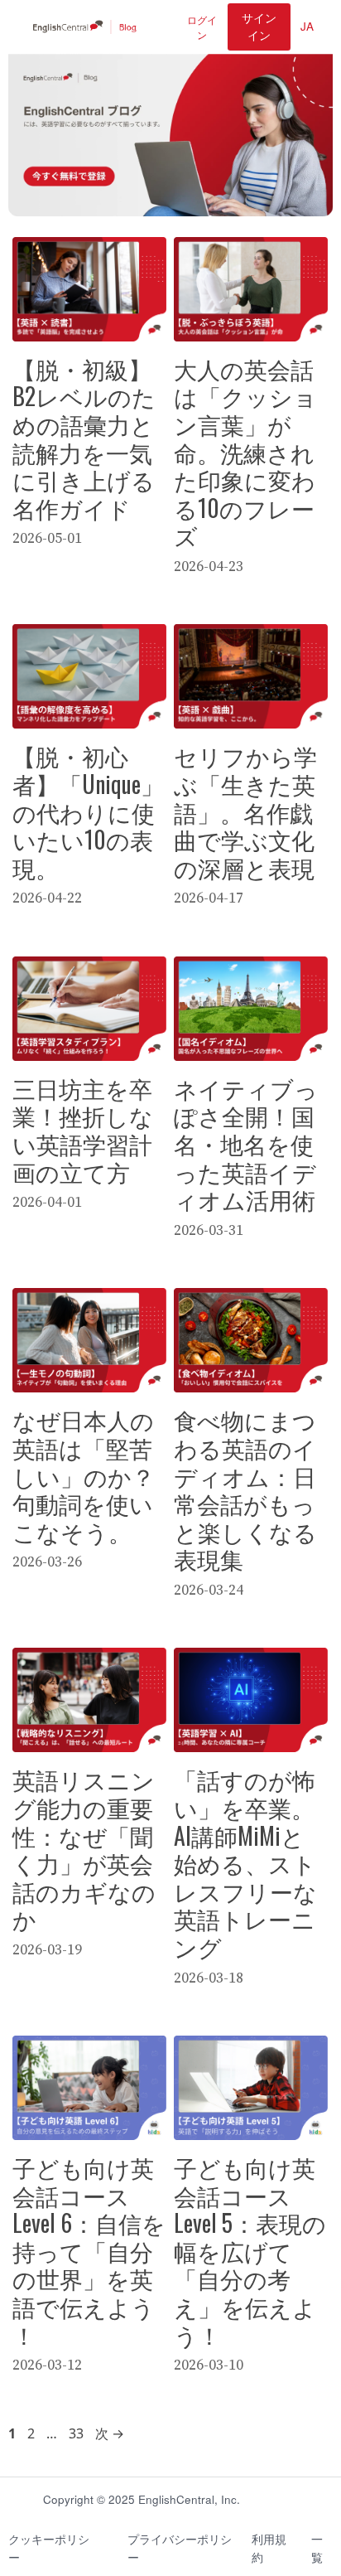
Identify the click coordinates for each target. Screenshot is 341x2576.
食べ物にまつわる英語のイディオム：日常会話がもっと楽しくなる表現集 (245, 1489)
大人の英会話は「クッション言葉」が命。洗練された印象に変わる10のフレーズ (245, 452)
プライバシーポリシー (180, 2549)
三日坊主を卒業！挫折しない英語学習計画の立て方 (83, 1130)
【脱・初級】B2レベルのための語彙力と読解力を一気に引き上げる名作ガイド (84, 438)
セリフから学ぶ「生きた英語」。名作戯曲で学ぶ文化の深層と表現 (245, 811)
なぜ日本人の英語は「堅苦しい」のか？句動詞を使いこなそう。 (84, 1475)
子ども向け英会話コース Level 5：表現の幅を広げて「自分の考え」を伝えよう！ (250, 2251)
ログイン (202, 27)
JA (307, 26)
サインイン (259, 26)
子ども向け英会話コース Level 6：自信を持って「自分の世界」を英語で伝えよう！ (89, 2251)
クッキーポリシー (49, 2549)
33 (76, 2433)
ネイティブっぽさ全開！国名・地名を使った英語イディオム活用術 (246, 1143)
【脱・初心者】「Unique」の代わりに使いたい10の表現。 (88, 811)
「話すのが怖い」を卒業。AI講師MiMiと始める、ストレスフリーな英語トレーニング (245, 1863)
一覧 (317, 2549)
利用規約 (269, 2549)
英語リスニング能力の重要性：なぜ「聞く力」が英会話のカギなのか (84, 1849)
